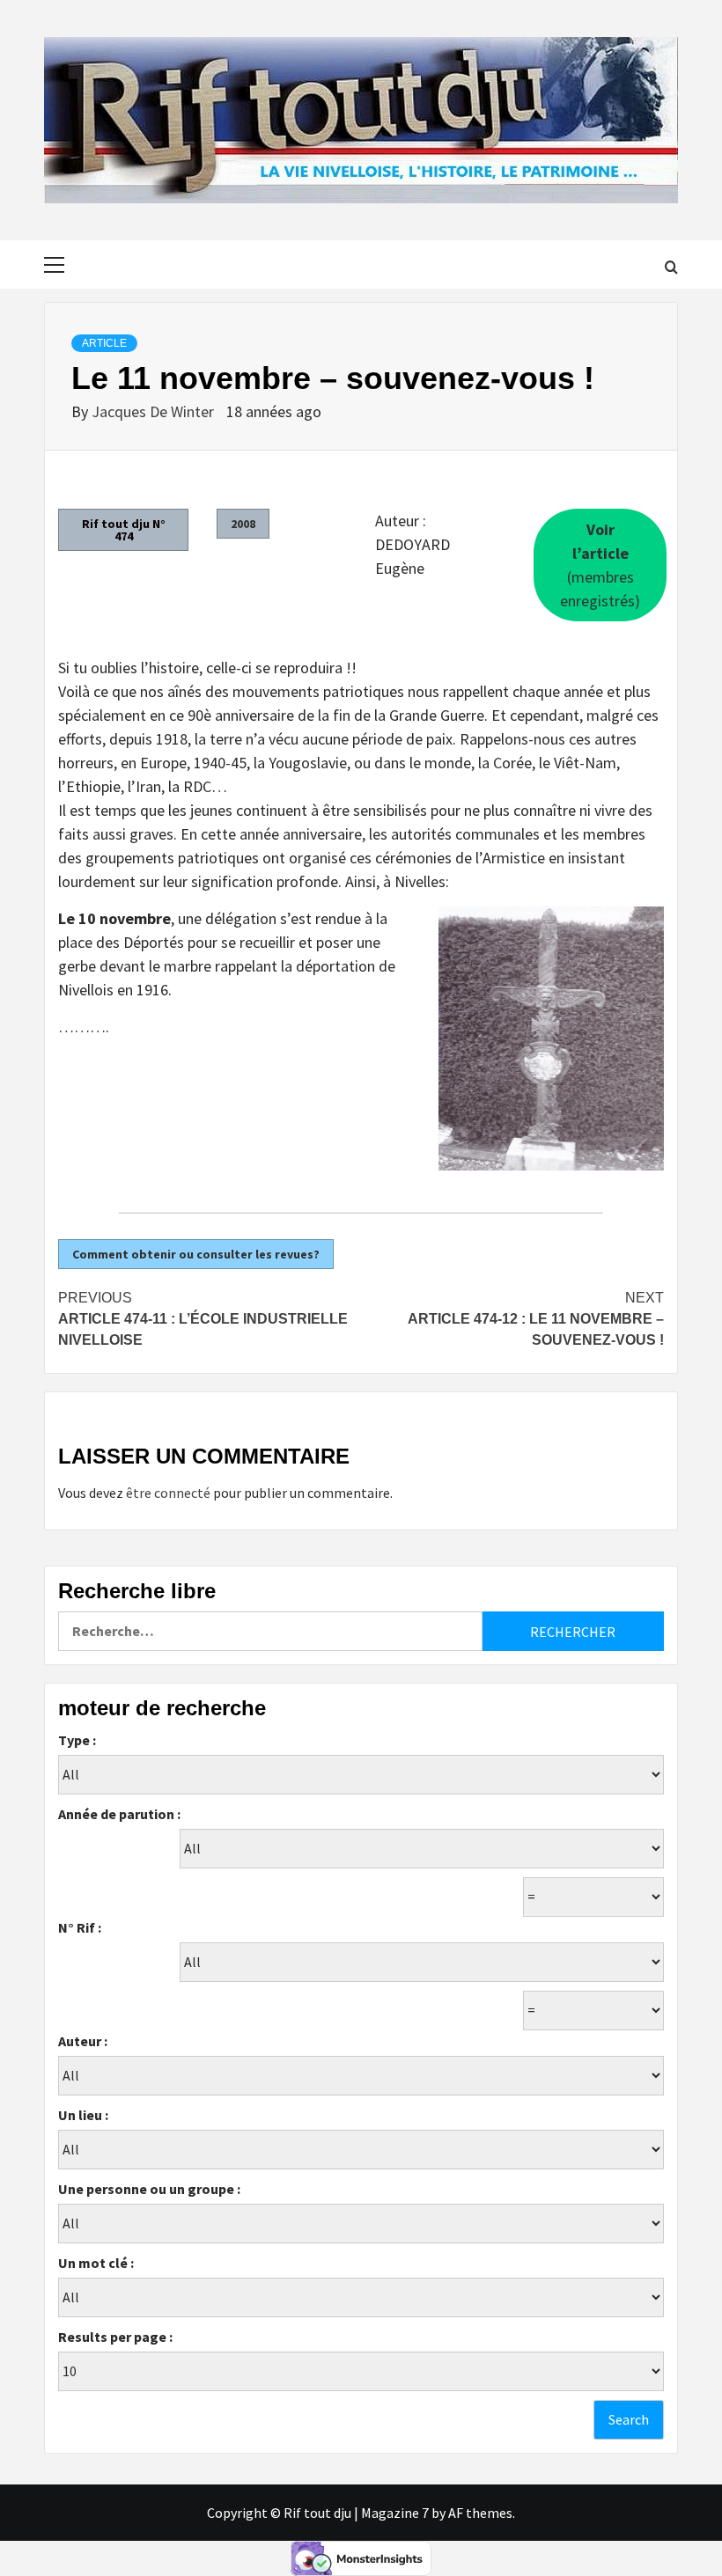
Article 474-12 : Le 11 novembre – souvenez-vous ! (536, 1319)
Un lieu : (83, 2115)
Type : (77, 1740)
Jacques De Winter (155, 411)
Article (104, 343)
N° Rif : (80, 1927)
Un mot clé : (96, 2263)
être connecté (168, 1493)
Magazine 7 (395, 2513)
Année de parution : (119, 1814)
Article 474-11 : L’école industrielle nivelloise (203, 1319)
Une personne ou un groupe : (149, 2189)
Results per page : (115, 2337)
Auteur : (83, 2041)
